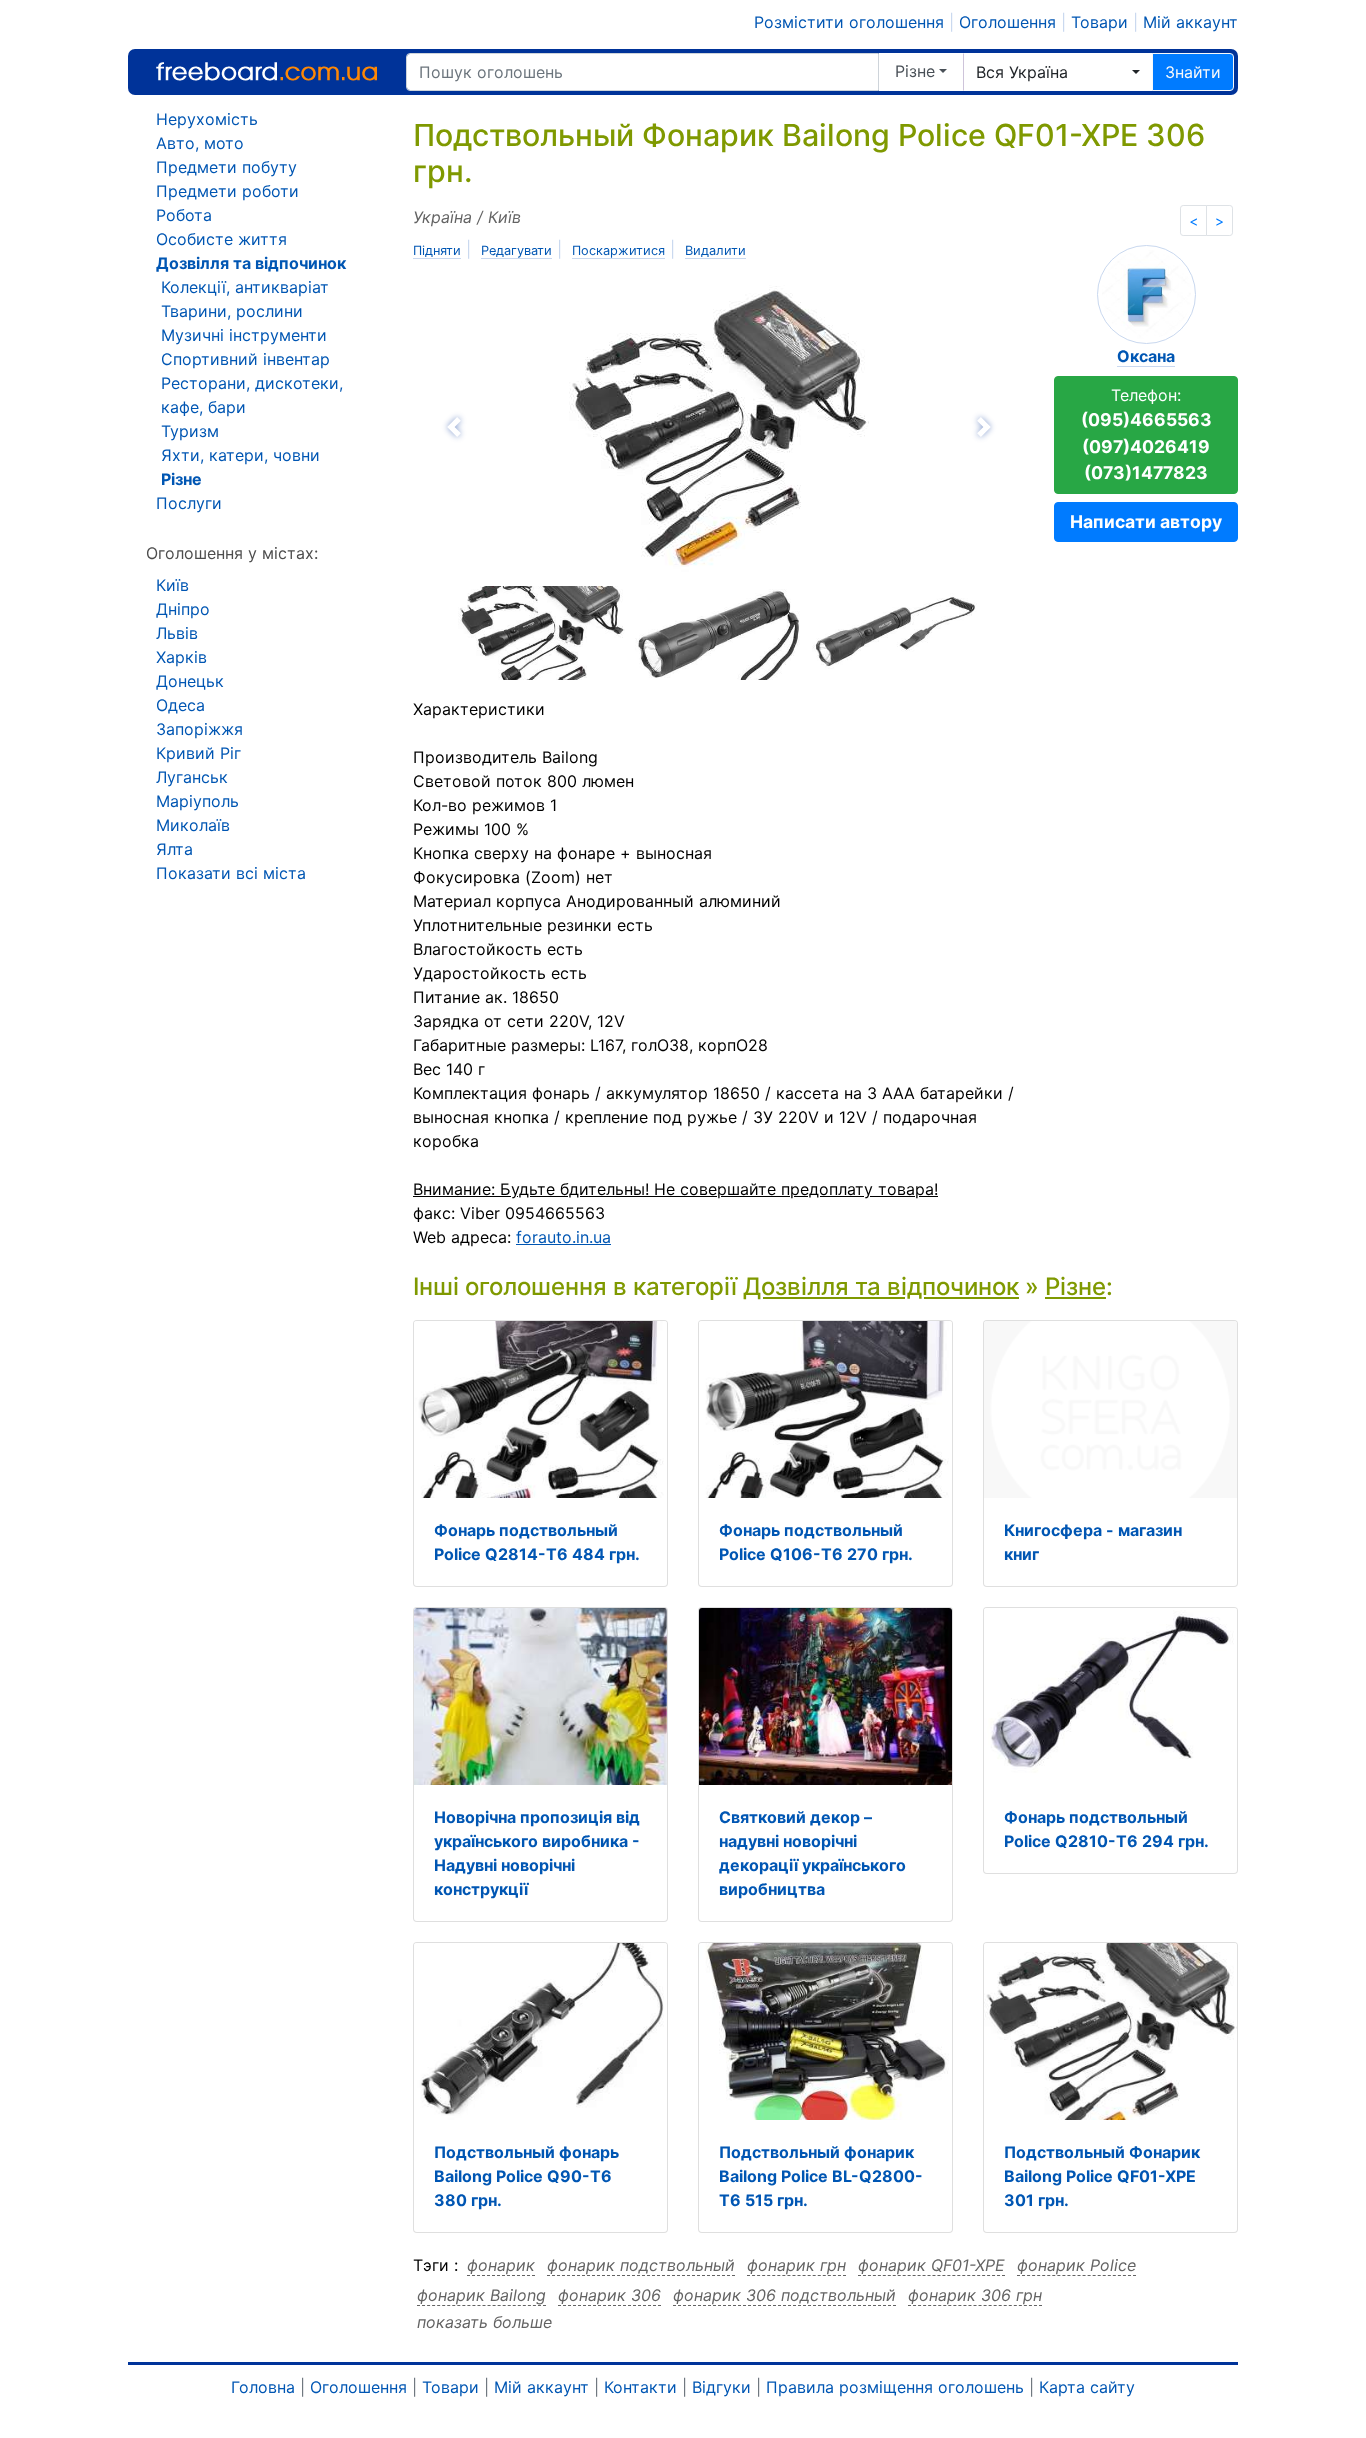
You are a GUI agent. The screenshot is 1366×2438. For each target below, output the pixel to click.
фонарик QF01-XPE (931, 2265)
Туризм (190, 431)
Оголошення (1007, 22)
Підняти (437, 250)
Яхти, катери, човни (240, 455)
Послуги (189, 503)
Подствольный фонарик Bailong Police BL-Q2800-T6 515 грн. (821, 2176)
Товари (1099, 22)
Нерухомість (207, 119)
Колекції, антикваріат (245, 287)
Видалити (715, 250)
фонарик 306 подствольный (784, 2295)
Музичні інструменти (244, 335)
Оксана (1146, 356)
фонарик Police (1076, 2265)
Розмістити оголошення (849, 22)
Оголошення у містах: (232, 553)
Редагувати (516, 250)
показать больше (484, 2322)
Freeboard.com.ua (266, 71)
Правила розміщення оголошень (895, 2387)
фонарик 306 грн (975, 2295)
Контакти (640, 2387)
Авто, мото (200, 143)
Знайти (1193, 72)
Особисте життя (221, 239)
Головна (263, 2387)
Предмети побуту (226, 167)
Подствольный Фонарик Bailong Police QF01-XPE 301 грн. (1102, 2176)
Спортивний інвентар (245, 359)
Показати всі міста (231, 873)
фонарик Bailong (481, 2295)
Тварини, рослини (232, 311)
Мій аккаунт (1190, 22)
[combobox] (1058, 72)
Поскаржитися (618, 250)
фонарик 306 (609, 2295)
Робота (184, 215)
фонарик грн (796, 2265)
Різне (915, 71)
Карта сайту (1087, 2387)
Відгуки (721, 2387)
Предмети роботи (227, 191)
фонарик (501, 2265)
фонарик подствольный (641, 2265)
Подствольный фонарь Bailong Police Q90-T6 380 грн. (526, 2176)
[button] (563, 427)
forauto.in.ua (563, 1237)
